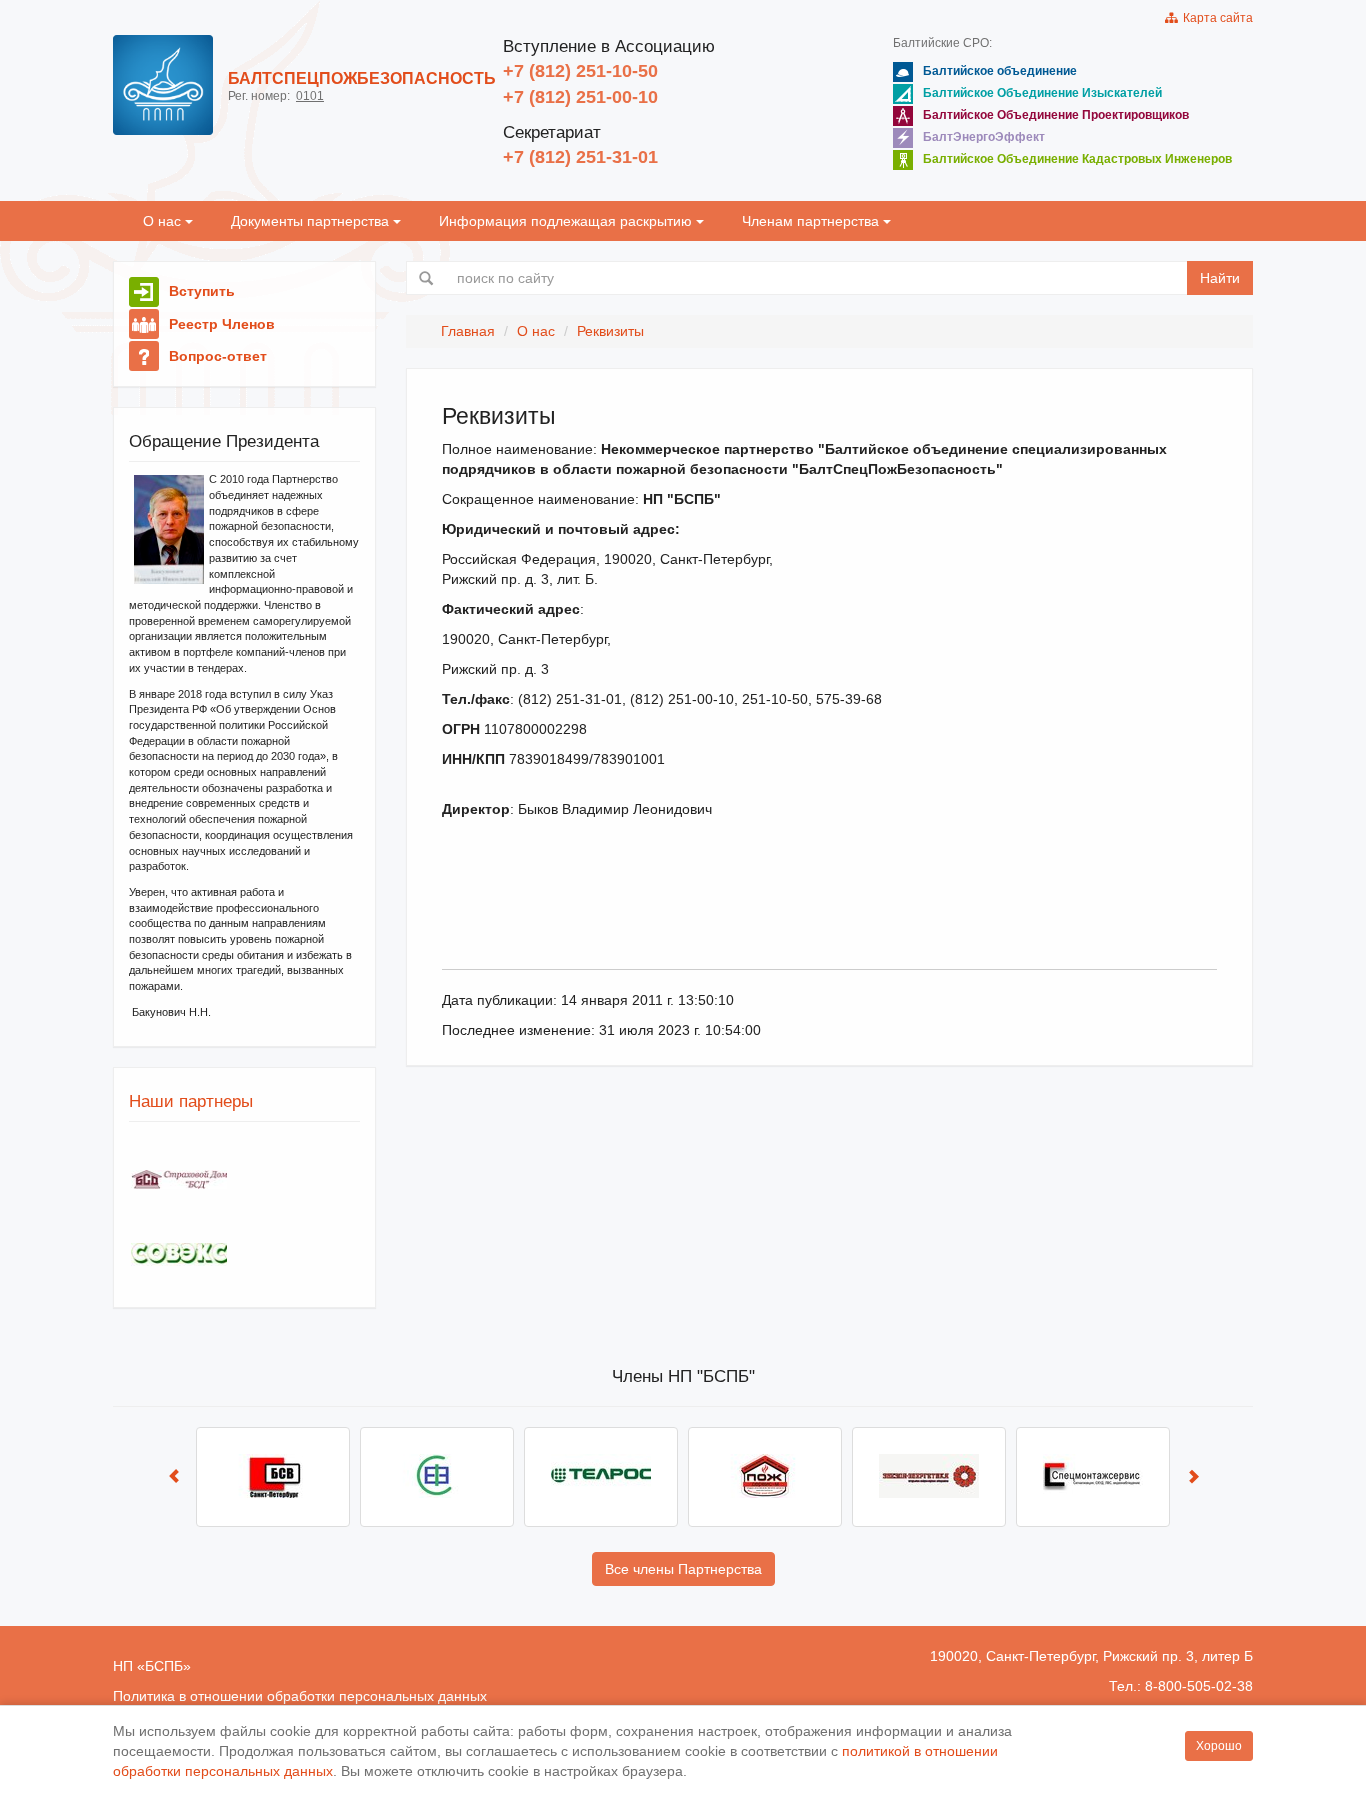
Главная (468, 331)
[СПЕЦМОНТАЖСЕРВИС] (1093, 1477)
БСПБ (164, 1666)
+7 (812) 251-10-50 (580, 71)
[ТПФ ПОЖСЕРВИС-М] (765, 1477)
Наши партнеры (191, 1101)
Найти (1220, 278)
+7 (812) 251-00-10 (580, 97)
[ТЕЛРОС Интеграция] (601, 1477)
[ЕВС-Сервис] (437, 1477)
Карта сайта (1215, 18)
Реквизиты (610, 331)
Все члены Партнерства (683, 1569)
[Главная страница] (163, 85)
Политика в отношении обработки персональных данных (300, 1696)
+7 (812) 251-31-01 (580, 157)
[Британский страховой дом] (179, 1179)
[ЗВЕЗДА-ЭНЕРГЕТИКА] (929, 1477)
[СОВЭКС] (179, 1254)
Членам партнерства (812, 221)
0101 (310, 96)
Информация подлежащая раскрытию (567, 221)
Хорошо (1219, 1746)
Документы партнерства (312, 221)
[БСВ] (273, 1477)
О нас (164, 221)
